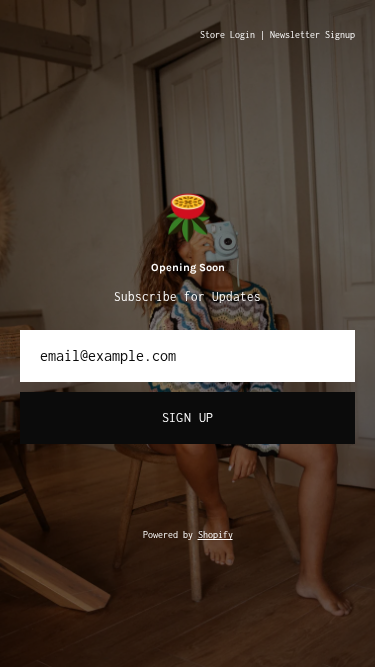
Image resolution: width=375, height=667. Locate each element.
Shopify (215, 535)
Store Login (227, 35)
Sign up (188, 417)
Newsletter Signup (312, 35)
